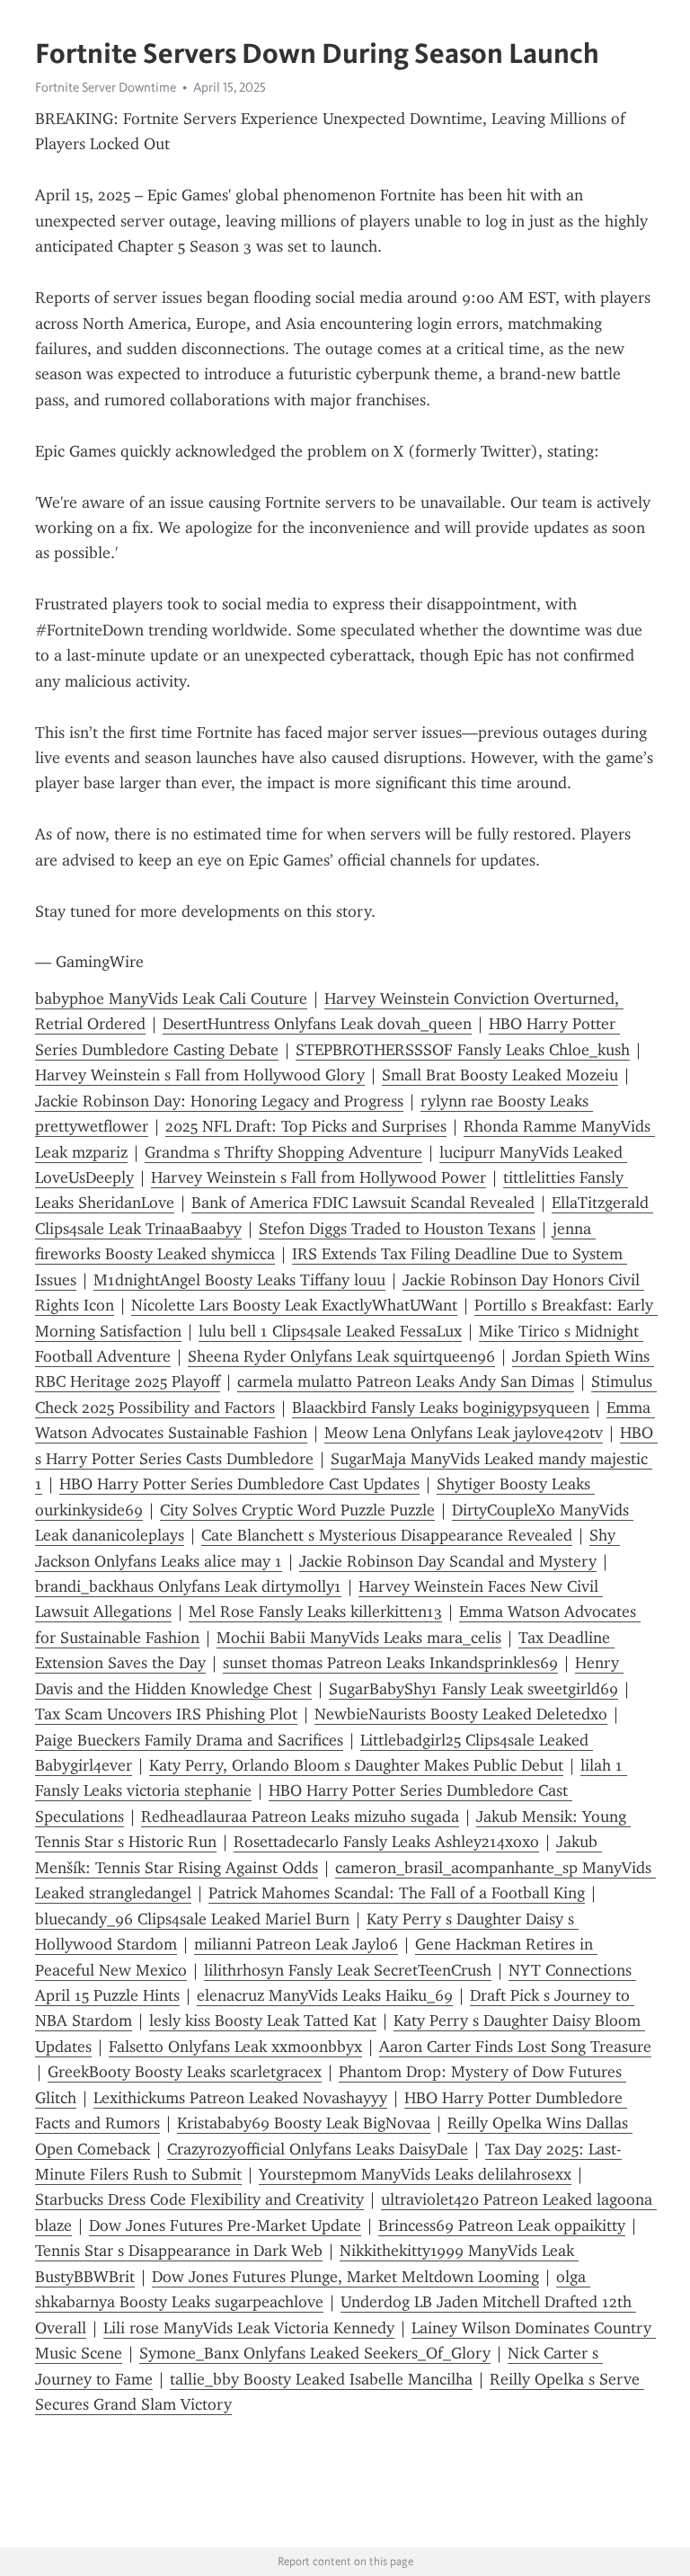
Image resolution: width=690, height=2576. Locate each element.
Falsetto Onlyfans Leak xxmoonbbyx (235, 2047)
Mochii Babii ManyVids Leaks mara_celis (359, 1638)
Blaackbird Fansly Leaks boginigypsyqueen (441, 1408)
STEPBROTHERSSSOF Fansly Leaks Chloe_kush (463, 1050)
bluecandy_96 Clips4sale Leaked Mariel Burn (192, 1919)
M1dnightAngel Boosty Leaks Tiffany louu (239, 1280)
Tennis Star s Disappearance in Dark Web (179, 2251)
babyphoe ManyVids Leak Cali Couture (171, 999)
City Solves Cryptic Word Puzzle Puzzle (297, 1510)
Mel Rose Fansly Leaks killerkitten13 (315, 1612)
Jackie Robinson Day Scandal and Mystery (448, 1561)
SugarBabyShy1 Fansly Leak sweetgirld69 (473, 1689)
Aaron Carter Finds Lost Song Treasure (515, 2047)
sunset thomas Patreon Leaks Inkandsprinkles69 (390, 1663)
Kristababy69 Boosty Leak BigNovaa (304, 2123)
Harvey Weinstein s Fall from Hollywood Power (318, 1177)
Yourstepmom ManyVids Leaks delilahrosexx (415, 2174)
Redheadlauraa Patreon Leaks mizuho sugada (300, 1817)
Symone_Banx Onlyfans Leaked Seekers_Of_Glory (315, 2353)
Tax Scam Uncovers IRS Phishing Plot (166, 1714)
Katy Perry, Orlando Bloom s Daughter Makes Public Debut (356, 1765)
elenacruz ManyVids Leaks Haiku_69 (325, 1995)
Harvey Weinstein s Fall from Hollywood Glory (200, 1075)
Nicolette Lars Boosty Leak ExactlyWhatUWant (294, 1305)
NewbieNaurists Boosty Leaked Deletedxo (461, 1714)
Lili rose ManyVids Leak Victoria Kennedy (249, 2328)
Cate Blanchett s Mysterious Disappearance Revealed (387, 1535)
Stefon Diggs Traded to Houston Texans (397, 1229)
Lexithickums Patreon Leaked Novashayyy (240, 2098)
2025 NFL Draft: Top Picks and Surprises (306, 1126)
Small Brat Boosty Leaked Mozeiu (500, 1075)
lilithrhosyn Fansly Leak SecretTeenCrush (348, 1970)
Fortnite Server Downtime (106, 87)
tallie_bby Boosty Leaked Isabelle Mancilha (321, 2379)
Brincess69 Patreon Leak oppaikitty (502, 2225)
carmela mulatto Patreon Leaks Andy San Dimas (406, 1381)
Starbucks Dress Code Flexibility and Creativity (199, 2199)
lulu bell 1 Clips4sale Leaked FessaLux (330, 1331)
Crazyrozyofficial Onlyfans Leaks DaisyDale (318, 2149)
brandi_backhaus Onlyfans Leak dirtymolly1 (188, 1586)
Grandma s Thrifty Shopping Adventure (283, 1152)
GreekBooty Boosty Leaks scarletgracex (185, 2072)
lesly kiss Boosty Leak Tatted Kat (263, 2021)
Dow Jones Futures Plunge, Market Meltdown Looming (345, 2277)
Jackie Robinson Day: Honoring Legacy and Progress (219, 1101)
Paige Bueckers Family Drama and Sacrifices (189, 1740)
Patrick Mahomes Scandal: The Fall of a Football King (397, 1893)
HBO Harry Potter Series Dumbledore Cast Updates (239, 1484)
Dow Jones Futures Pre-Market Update (225, 2225)
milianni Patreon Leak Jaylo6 (296, 1944)
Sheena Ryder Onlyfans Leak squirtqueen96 (341, 1356)
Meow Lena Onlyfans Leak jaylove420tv (464, 1433)
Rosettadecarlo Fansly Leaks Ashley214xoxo (386, 1842)
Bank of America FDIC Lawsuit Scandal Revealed (363, 1203)
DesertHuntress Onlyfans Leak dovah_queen (317, 1024)
